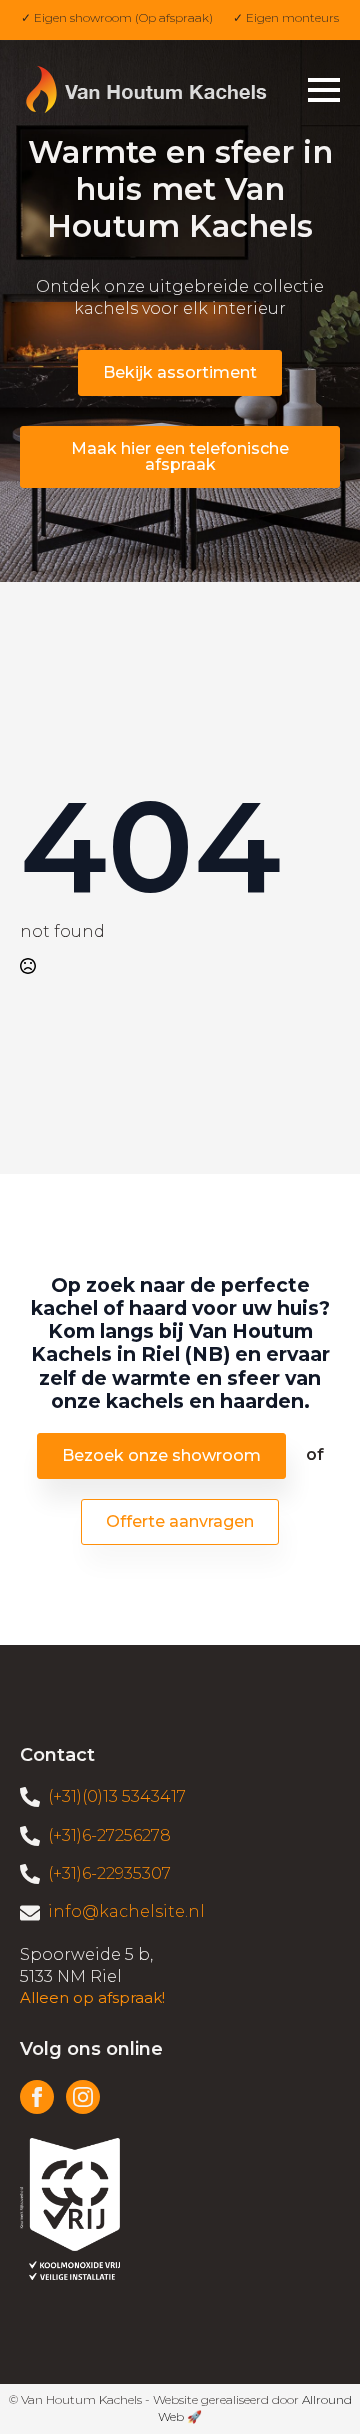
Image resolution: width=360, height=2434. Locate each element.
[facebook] (37, 2097)
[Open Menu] (324, 90)
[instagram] (83, 2097)
